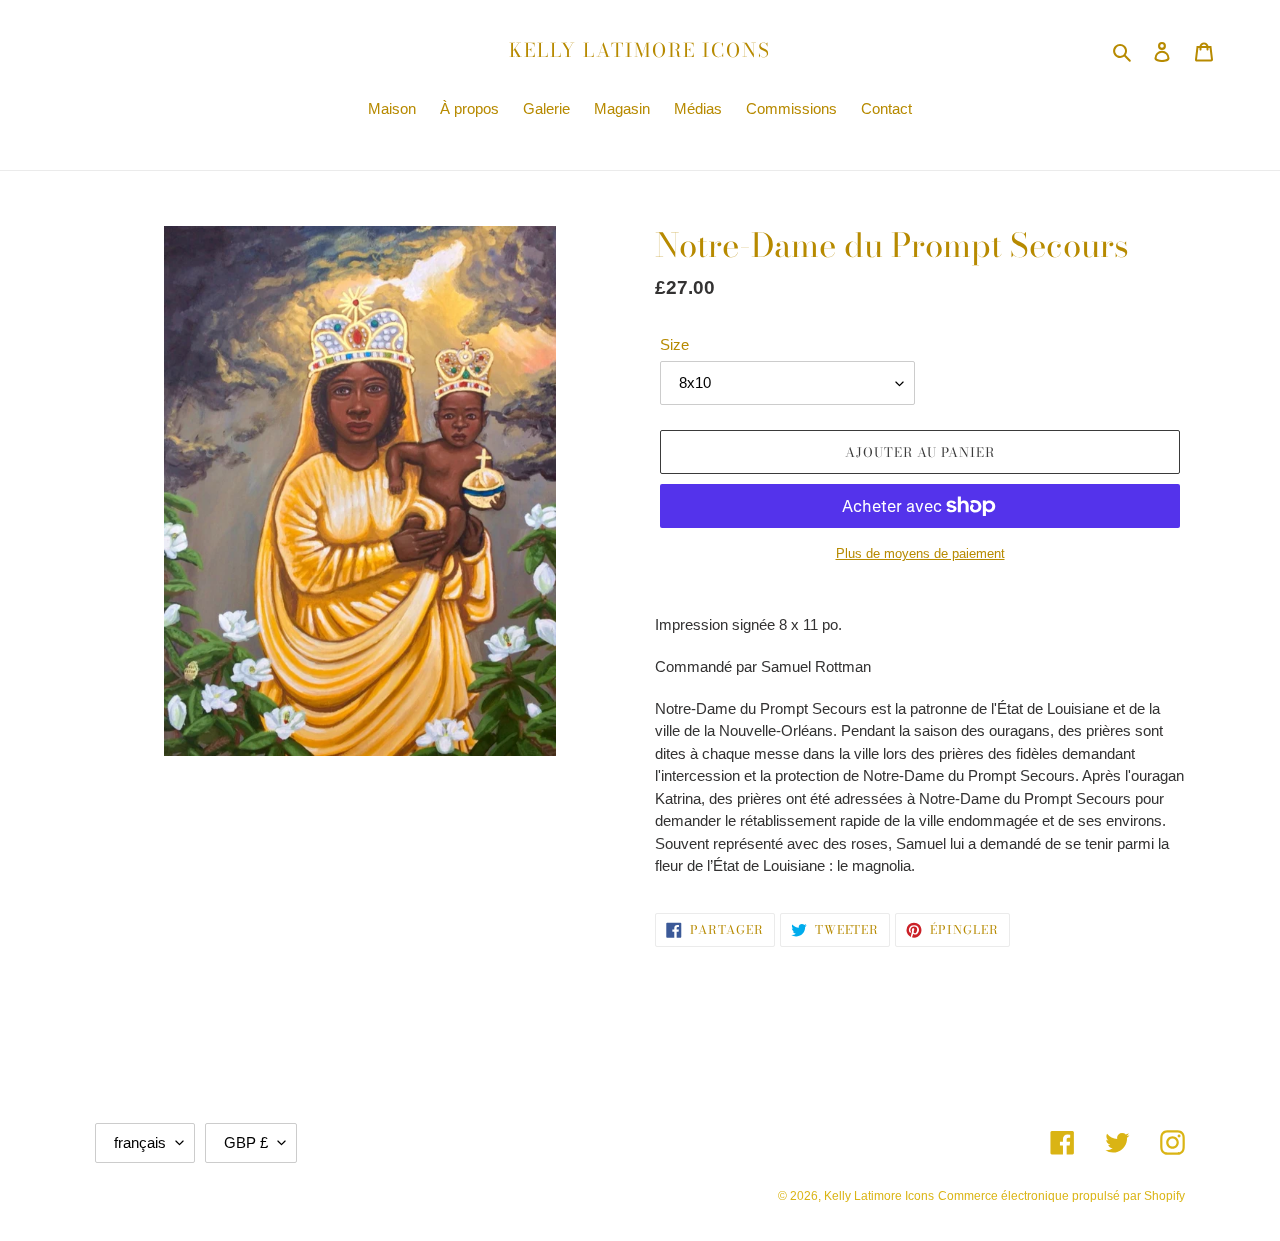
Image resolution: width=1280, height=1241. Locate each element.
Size (674, 344)
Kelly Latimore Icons (640, 51)
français (140, 1142)
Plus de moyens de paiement (920, 553)
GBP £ (246, 1142)
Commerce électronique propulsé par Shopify (1061, 1196)
